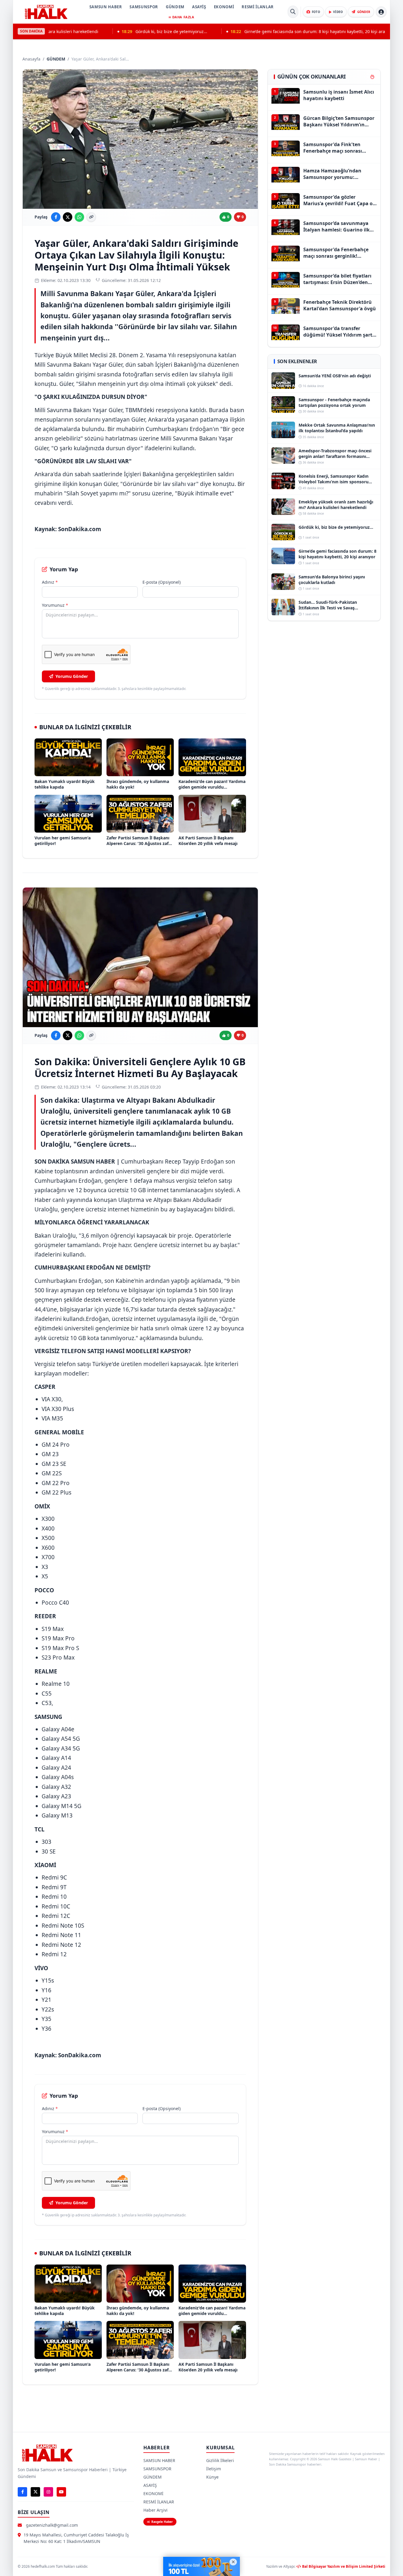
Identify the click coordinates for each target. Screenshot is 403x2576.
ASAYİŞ (199, 7)
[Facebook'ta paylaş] (56, 217)
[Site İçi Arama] (293, 12)
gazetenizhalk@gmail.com (52, 2525)
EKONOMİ (224, 7)
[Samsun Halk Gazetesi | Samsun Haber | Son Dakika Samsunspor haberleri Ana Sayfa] (46, 12)
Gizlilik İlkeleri (220, 2460)
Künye (212, 2477)
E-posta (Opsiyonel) (162, 582)
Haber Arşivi (155, 2510)
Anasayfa (31, 59)
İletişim (214, 2469)
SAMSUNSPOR (144, 7)
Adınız (50, 582)
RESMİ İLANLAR (258, 7)
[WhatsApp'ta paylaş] (79, 217)
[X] (35, 2492)
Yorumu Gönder (72, 676)
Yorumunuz (55, 605)
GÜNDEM (175, 7)
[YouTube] (61, 2492)
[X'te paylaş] (68, 217)
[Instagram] (48, 2492)
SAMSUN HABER (106, 7)
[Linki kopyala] (91, 217)
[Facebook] (22, 2492)
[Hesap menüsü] (381, 12)
